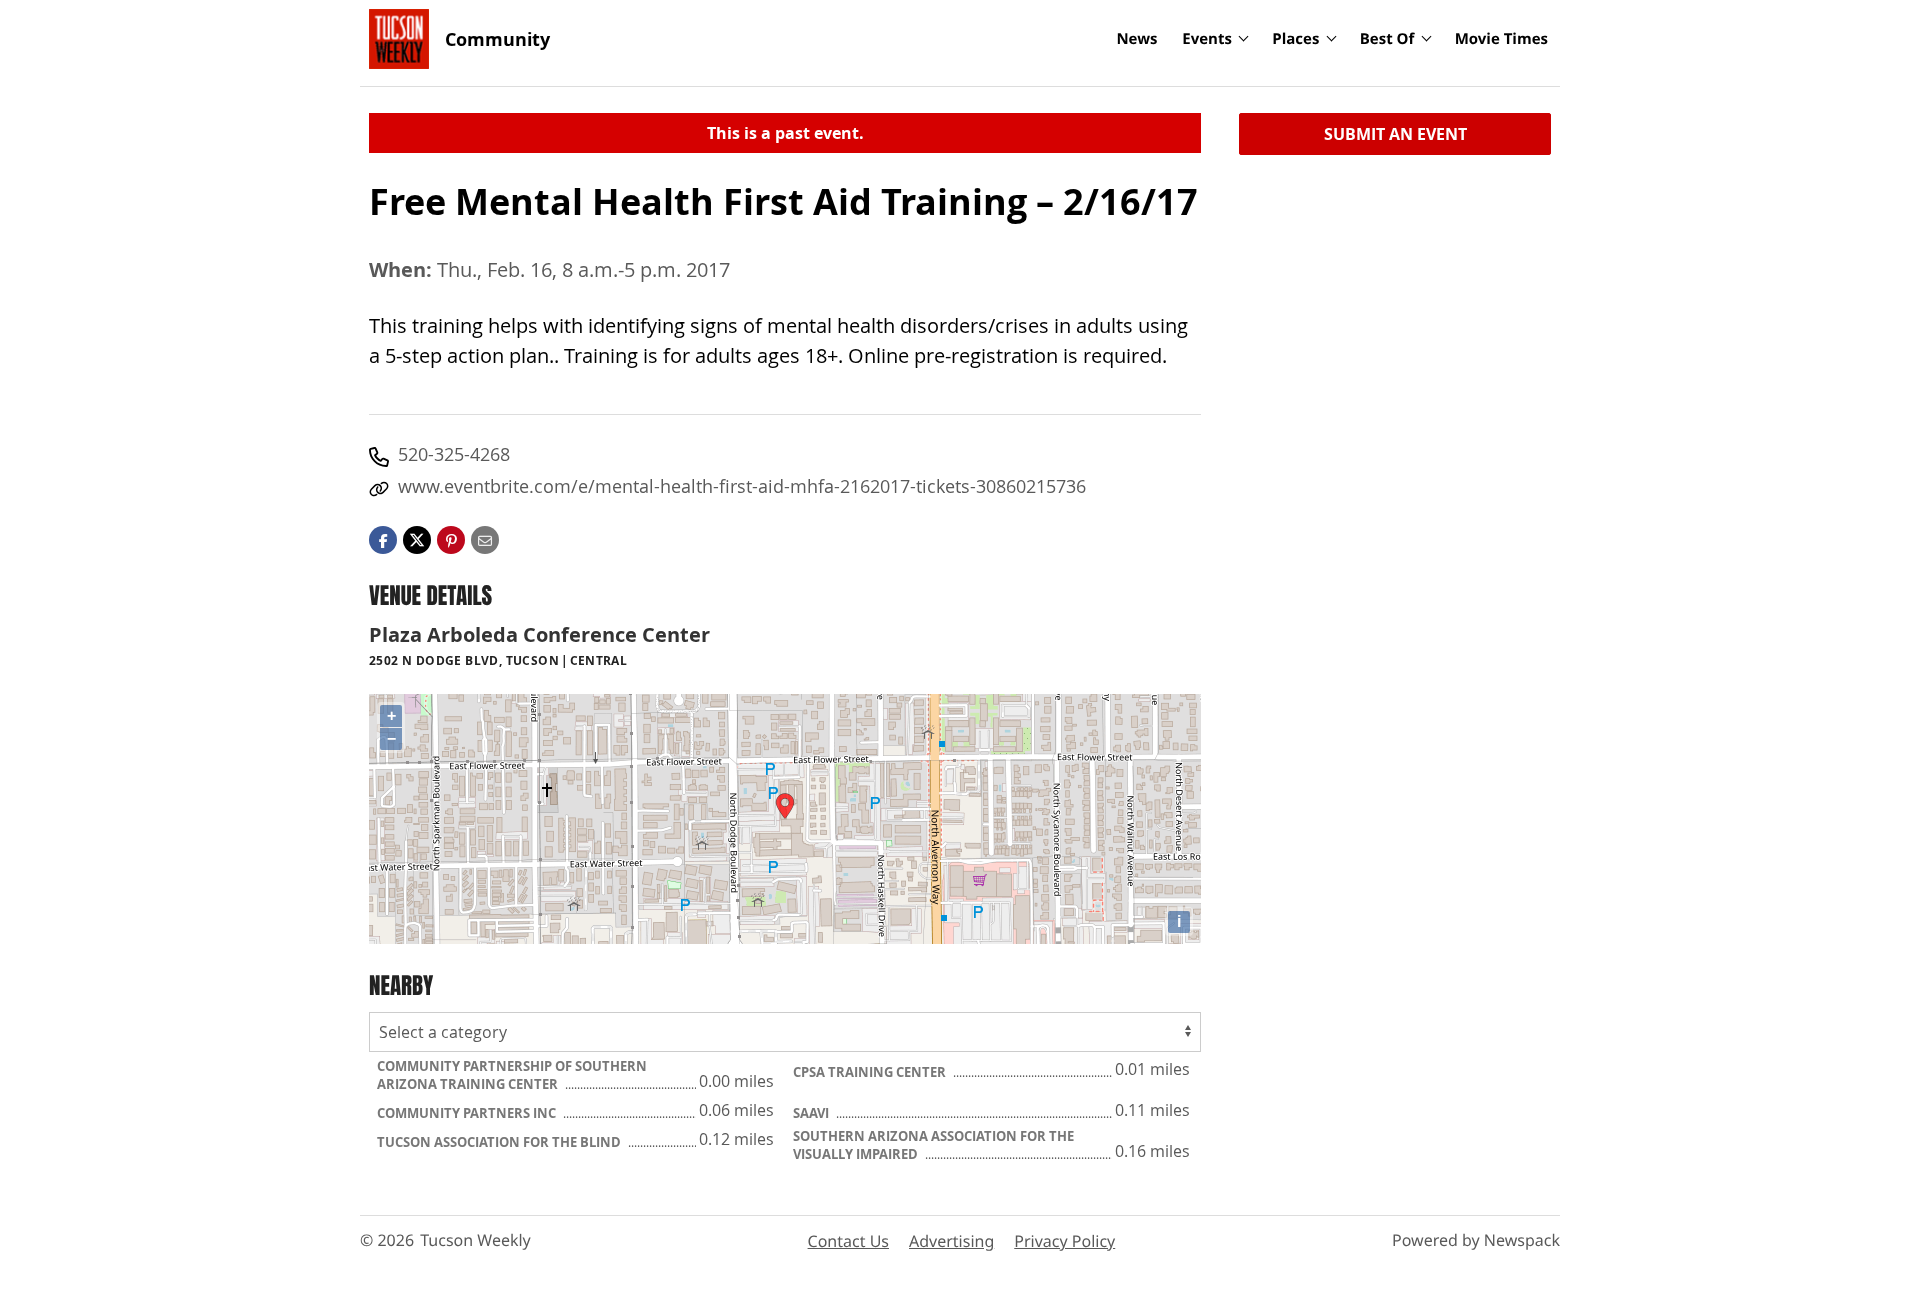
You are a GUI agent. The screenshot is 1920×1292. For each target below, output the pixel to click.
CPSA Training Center (871, 1072)
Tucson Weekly (475, 1240)
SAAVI (812, 1113)
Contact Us (848, 1241)
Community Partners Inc (468, 1113)
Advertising (951, 1241)
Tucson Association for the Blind (500, 1142)
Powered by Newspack (1476, 1240)
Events (1207, 39)
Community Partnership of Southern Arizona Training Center (512, 1075)
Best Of (1387, 39)
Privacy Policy (1064, 1241)
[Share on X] (417, 538)
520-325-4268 (454, 454)
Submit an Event (1395, 134)
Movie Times (1501, 39)
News (1136, 39)
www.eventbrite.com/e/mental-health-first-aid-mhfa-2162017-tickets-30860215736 (742, 486)
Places (1295, 39)
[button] (451, 538)
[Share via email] (485, 538)
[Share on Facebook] (383, 538)
